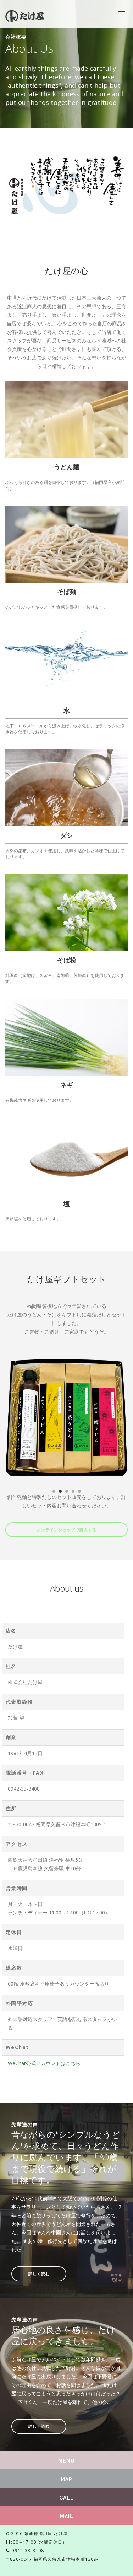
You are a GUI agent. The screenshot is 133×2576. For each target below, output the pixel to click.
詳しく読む (39, 2274)
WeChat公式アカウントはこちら (44, 2063)
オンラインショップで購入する (67, 1530)
